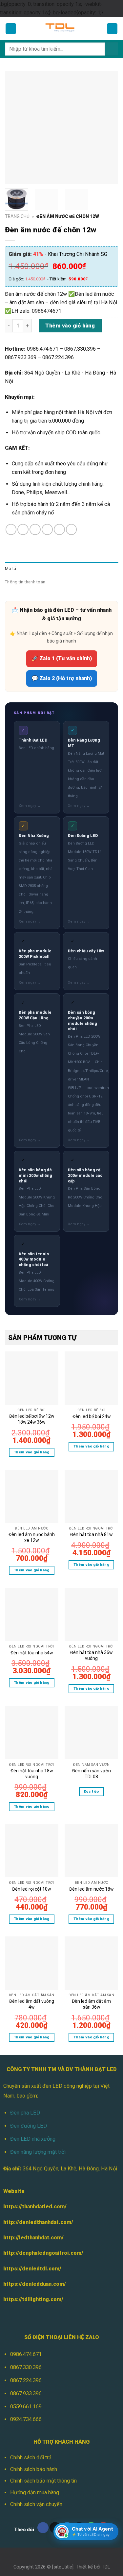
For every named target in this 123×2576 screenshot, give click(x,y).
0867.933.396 (26, 2393)
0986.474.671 (26, 2354)
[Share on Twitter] (35, 529)
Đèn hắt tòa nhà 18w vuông (32, 1774)
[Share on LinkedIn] (72, 529)
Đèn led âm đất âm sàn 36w (91, 2004)
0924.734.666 (26, 2419)
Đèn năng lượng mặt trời (38, 2152)
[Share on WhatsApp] (11, 529)
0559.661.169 (26, 2407)
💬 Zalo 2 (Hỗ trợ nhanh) (62, 678)
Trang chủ (17, 216)
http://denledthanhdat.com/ (38, 2222)
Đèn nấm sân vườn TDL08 (92, 1774)
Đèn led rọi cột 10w (31, 1889)
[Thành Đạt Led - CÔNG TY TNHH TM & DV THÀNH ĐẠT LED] (62, 28)
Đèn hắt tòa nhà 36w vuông (91, 1655)
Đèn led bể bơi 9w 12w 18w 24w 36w (32, 1419)
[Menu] (11, 29)
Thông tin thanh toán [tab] (25, 582)
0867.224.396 (26, 2380)
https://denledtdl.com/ (32, 2269)
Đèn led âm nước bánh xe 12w (32, 1537)
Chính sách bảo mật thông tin (43, 2481)
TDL (106, 2567)
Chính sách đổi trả (31, 2458)
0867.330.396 (26, 2367)
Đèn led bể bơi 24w (92, 1416)
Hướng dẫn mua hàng (35, 2492)
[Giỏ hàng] (112, 29)
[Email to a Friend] (47, 529)
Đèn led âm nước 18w (91, 1889)
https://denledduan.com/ (35, 2284)
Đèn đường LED (29, 2126)
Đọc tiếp (92, 1791)
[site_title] (63, 2567)
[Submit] (112, 49)
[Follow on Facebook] (43, 2528)
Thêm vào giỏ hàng (70, 326)
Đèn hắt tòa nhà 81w (91, 1534)
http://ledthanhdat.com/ (33, 2238)
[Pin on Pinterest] (59, 529)
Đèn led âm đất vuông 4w (32, 2004)
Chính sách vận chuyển (36, 2504)
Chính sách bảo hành (34, 2469)
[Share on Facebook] (23, 529)
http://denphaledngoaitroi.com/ (43, 2253)
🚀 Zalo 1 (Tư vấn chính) (62, 658)
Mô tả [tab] (10, 569)
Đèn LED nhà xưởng (33, 2139)
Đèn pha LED (25, 2113)
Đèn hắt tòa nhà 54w (32, 1653)
